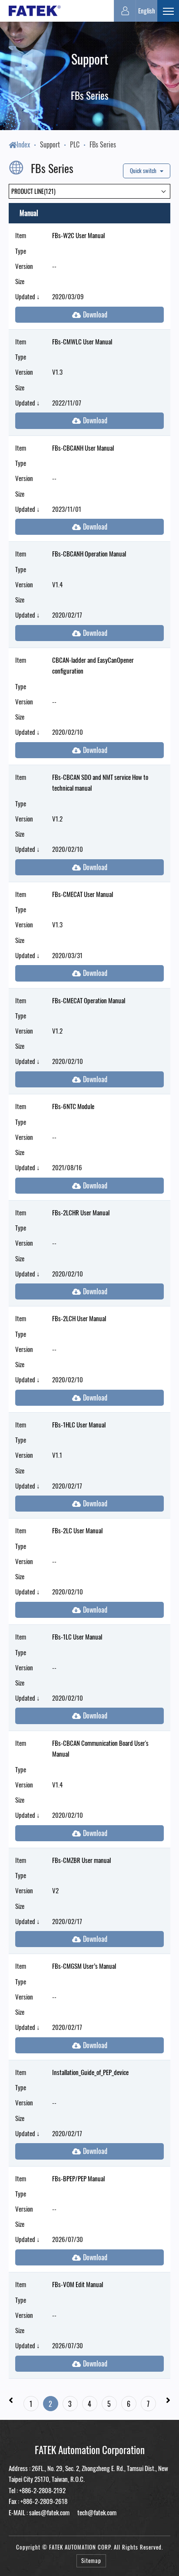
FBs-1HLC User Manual (79, 1424)
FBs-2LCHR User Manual (81, 1212)
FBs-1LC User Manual (77, 1637)
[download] (89, 315)
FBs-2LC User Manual (77, 1530)
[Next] (168, 2400)
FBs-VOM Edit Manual (78, 2284)
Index (23, 144)
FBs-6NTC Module (73, 1106)
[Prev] (11, 2400)
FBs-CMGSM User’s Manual (84, 1966)
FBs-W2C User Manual (78, 235)
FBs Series (103, 144)
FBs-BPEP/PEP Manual (78, 2178)
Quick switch (144, 171)
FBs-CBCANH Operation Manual (89, 553)
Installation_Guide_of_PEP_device (90, 2072)
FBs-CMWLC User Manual (82, 341)
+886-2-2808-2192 (42, 2490)
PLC (75, 144)
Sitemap (91, 2561)
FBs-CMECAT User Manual (83, 894)
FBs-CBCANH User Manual (83, 448)
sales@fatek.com (49, 2512)
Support (50, 144)
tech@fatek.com (96, 2512)
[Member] (125, 11)
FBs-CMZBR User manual (81, 1860)
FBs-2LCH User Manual (79, 1318)
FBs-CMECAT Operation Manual (89, 1000)
